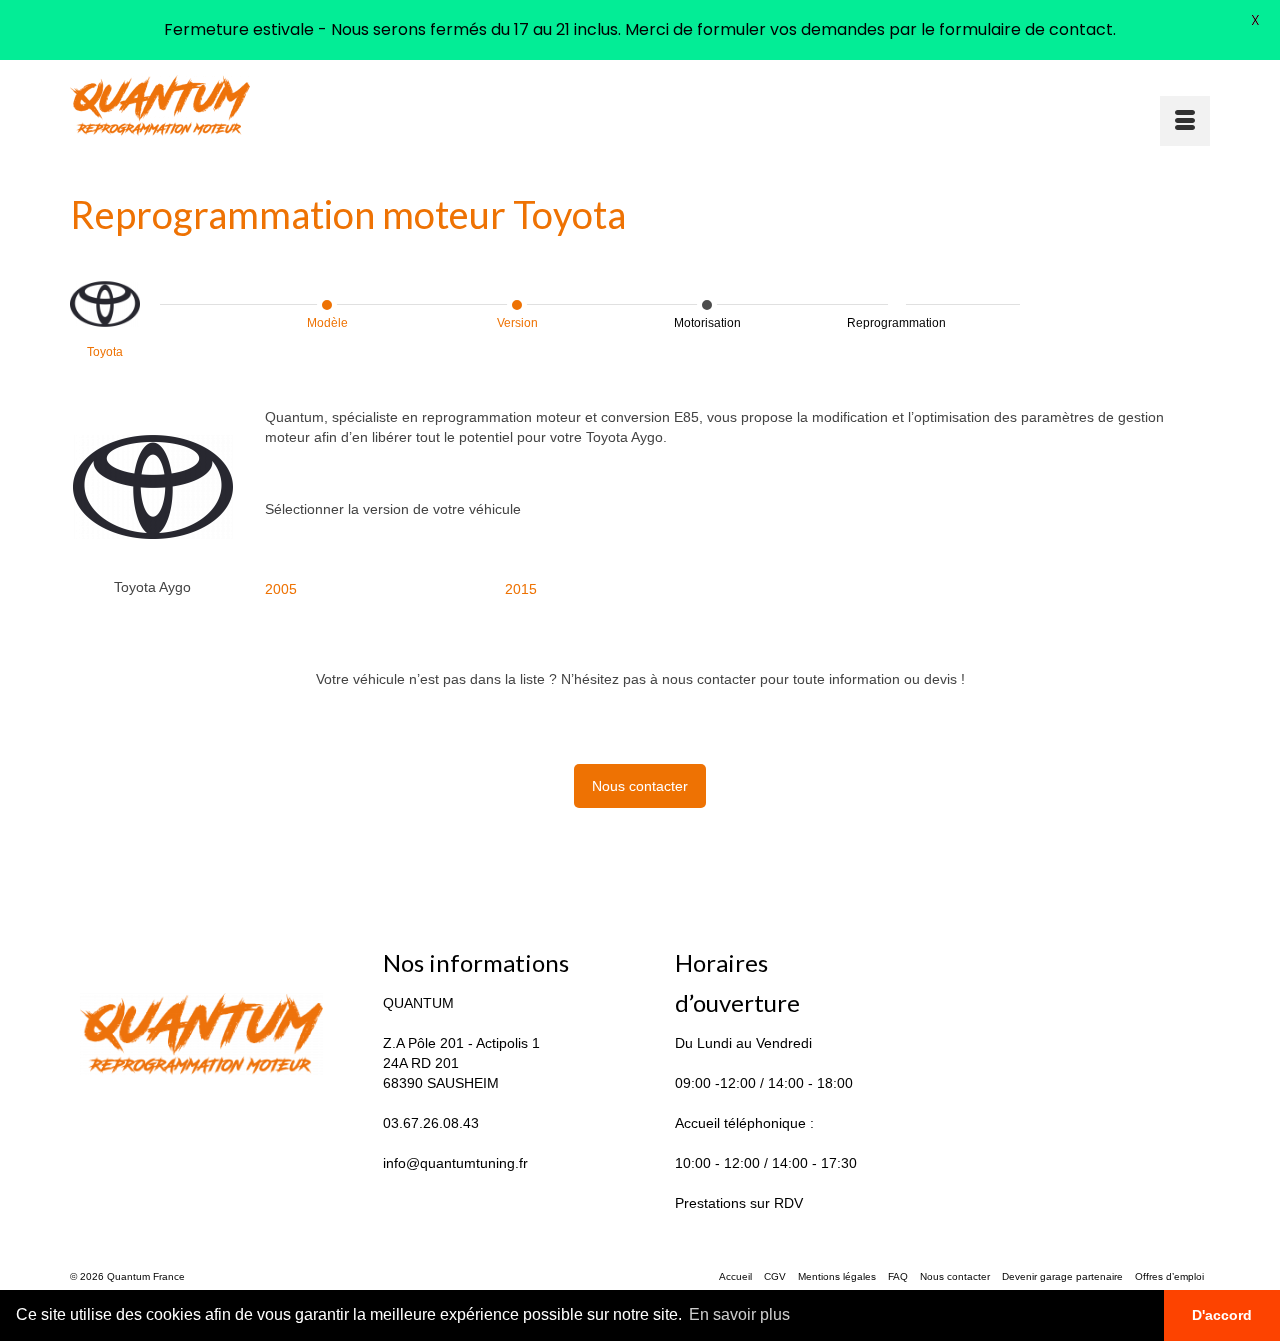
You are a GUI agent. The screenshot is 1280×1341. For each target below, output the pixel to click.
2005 (281, 589)
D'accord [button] (1222, 1315)
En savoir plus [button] (739, 1314)
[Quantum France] (250, 105)
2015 (521, 589)
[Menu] (1185, 121)
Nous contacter (640, 786)
